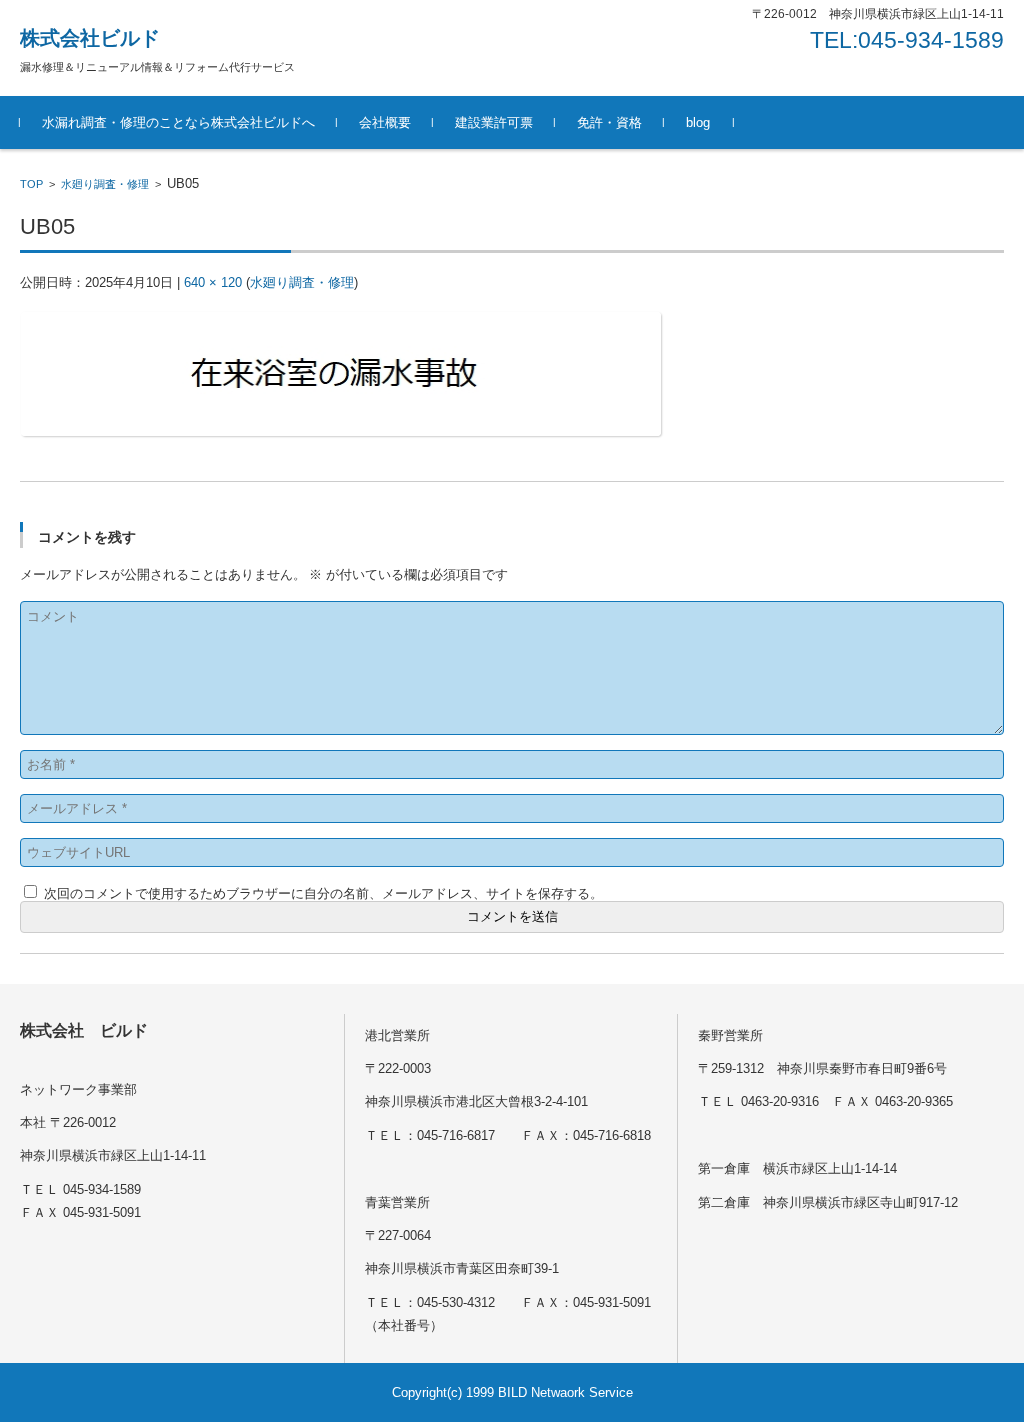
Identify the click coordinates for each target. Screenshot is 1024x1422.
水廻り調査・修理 (105, 184)
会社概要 (385, 122)
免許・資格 (609, 122)
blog (698, 122)
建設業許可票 (494, 122)
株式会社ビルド (90, 38)
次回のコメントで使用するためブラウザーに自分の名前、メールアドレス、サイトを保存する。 (323, 893)
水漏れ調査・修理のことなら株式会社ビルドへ (178, 122)
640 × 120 (213, 282)
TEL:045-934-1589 (907, 40)
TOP (31, 184)
